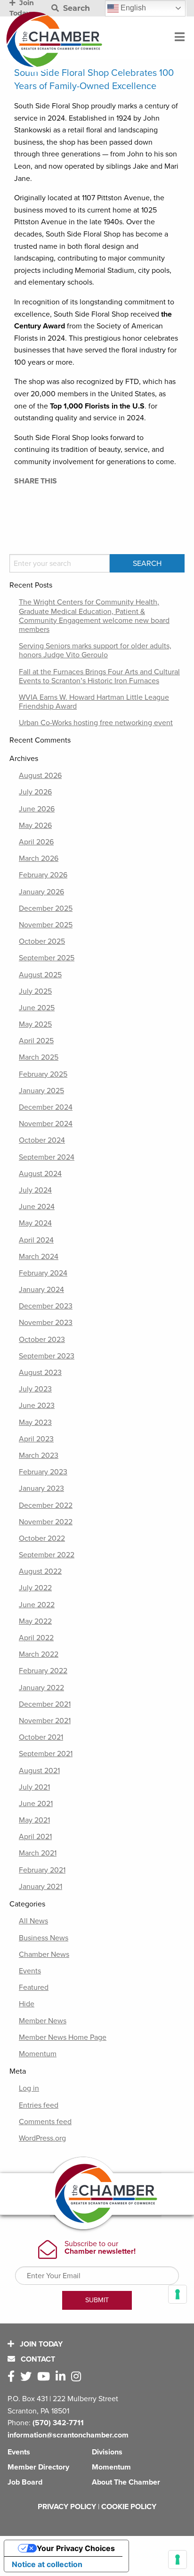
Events (30, 1971)
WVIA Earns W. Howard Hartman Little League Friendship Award (94, 702)
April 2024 (36, 1240)
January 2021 (40, 1887)
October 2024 (42, 1140)
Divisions (107, 2452)
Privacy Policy (67, 2507)
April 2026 (36, 842)
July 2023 (35, 1389)
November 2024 (46, 1124)
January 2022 (41, 1688)
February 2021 (42, 1870)
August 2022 (40, 1571)
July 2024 (35, 1190)
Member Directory (38, 2467)
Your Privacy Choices (76, 2548)
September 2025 (47, 958)
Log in (29, 2088)
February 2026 (43, 875)
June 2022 (37, 1605)
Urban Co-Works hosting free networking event (96, 723)
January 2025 (41, 1091)
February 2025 (43, 1074)
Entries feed (39, 2105)
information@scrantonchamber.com (68, 2435)
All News (33, 1921)
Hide (27, 2004)
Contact (37, 2359)
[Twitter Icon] (28, 2377)
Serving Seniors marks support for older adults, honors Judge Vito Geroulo (95, 650)
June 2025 (37, 1008)
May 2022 (35, 1621)
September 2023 (47, 1356)
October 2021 (41, 1737)
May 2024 (35, 1223)
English (132, 8)
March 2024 (39, 1257)
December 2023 (46, 1306)
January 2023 (41, 1488)
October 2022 (42, 1538)
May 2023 (35, 1423)
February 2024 (43, 1273)
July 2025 (35, 991)
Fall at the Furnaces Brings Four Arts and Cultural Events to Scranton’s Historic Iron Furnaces (99, 676)
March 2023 (39, 1456)
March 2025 (39, 1057)
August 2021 (39, 1771)
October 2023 (42, 1340)
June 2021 (36, 1804)
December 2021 (45, 1704)
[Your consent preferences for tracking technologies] (178, 2560)
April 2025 (36, 1041)
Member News (43, 2021)
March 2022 (39, 1654)
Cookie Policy (129, 2507)
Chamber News (44, 1954)
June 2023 (37, 1406)
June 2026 (37, 809)
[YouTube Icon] (45, 2377)
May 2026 (35, 826)
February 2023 (43, 1472)
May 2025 (35, 1024)
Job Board (25, 2482)
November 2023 (46, 1323)
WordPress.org (42, 2138)
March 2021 (38, 1853)
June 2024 (37, 1207)
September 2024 (47, 1157)
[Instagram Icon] (78, 2377)
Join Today (40, 2344)
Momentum (38, 2054)
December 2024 (46, 1107)
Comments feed (45, 2122)
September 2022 (47, 1555)
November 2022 (46, 1522)
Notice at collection (47, 2564)
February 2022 (43, 1671)
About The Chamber (126, 2482)
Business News (44, 1938)
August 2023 (40, 1373)
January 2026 (41, 892)
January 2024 (41, 1290)
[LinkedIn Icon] (62, 2377)
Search (75, 8)
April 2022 (36, 1638)
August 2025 (40, 975)
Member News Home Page (63, 2037)
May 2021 (34, 1820)
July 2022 (35, 1588)
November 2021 (45, 1721)
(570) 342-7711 (58, 2423)
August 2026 (40, 776)
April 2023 (36, 1439)
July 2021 (34, 1787)
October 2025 (42, 941)
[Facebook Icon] (13, 2377)
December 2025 (46, 908)
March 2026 (39, 859)
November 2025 (46, 925)
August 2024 (40, 1174)
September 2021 (46, 1754)
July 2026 (35, 792)
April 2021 (35, 1837)
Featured (34, 1987)
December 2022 (46, 1505)
